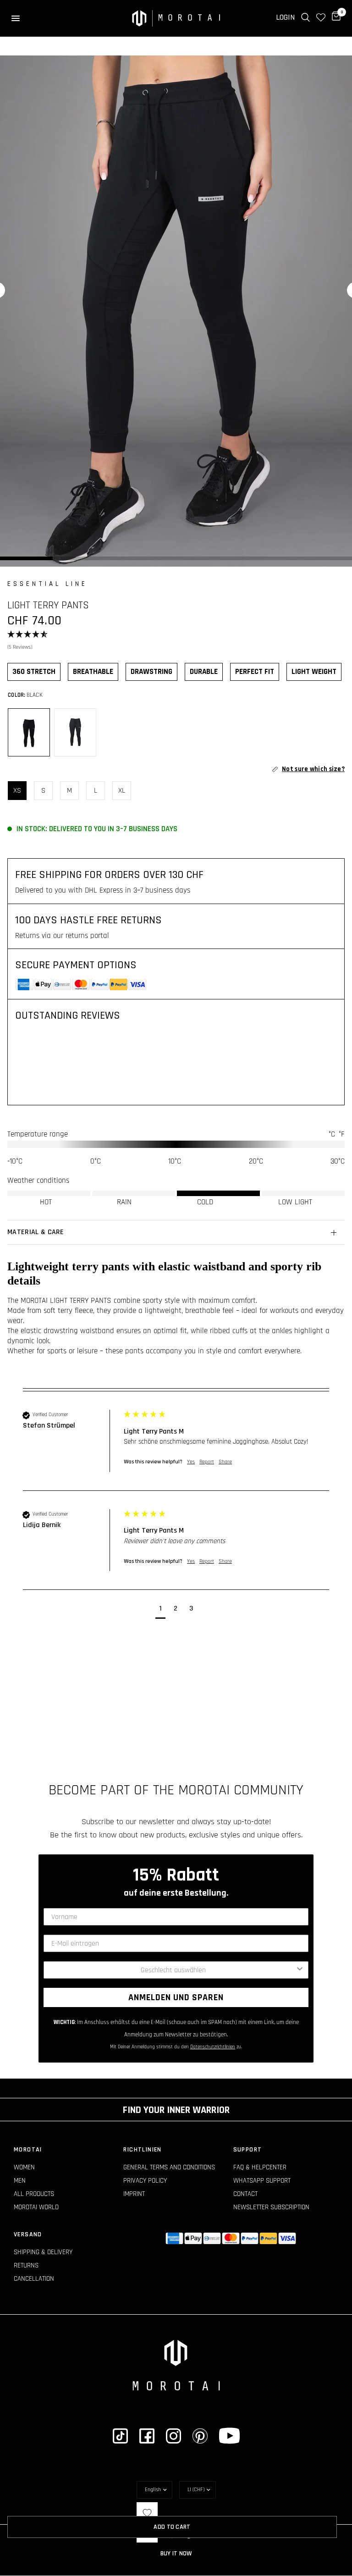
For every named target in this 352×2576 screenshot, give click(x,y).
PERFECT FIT (255, 672)
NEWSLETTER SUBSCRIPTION (271, 2207)
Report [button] (207, 1462)
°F (342, 1134)
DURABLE (204, 672)
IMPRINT (134, 2194)
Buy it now (176, 2554)
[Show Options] (300, 1970)
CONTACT (245, 2194)
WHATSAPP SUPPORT (262, 2181)
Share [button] (225, 1462)
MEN (20, 2181)
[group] (176, 1450)
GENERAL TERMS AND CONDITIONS (169, 2167)
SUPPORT (248, 2150)
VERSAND (28, 2234)
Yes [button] (191, 1462)
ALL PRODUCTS (34, 2194)
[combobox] (173, 1970)
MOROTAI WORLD (36, 2207)
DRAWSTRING (151, 672)
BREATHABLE (93, 672)
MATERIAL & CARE (36, 1232)
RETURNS (26, 2265)
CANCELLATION (34, 2279)
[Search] (305, 17)
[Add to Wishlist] (147, 2513)
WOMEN (24, 2167)
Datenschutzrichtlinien (213, 2047)
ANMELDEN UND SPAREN (176, 1997)
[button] (176, 641)
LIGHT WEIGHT (314, 672)
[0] (335, 17)
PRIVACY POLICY (145, 2181)
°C (332, 1134)
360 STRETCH (34, 672)
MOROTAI (28, 2150)
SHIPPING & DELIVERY (43, 2252)
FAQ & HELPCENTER (260, 2167)
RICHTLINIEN (142, 2150)
